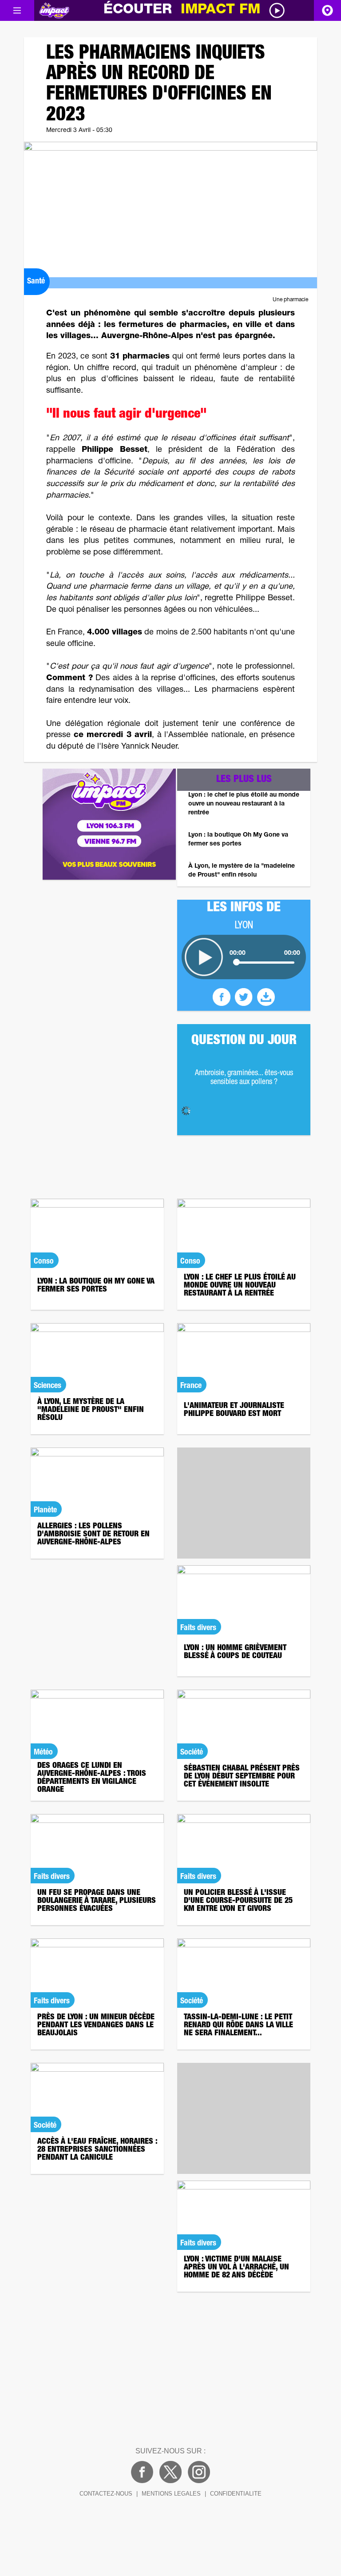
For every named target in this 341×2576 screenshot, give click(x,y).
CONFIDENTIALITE (236, 2494)
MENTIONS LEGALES (171, 2494)
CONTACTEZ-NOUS (106, 2494)
